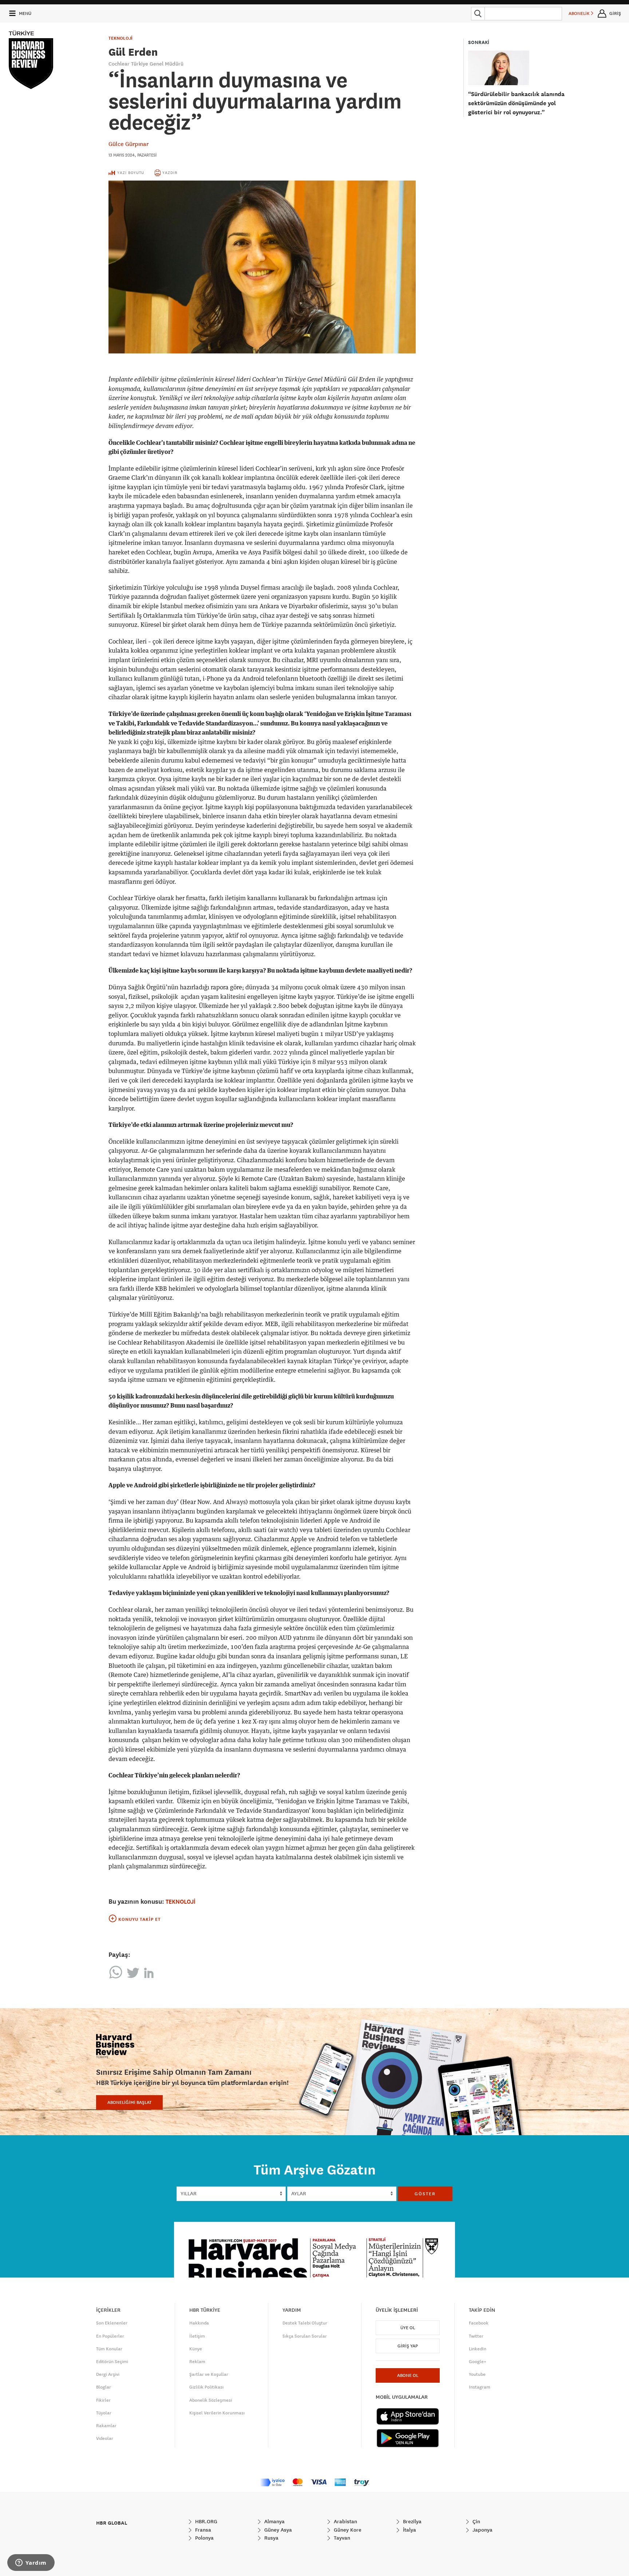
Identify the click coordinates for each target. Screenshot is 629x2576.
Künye (196, 2349)
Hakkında (199, 2323)
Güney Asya (277, 2530)
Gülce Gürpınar (128, 144)
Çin (476, 2521)
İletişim (197, 2336)
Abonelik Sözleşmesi (211, 2400)
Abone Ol (408, 2375)
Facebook (479, 2323)
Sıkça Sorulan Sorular (305, 2336)
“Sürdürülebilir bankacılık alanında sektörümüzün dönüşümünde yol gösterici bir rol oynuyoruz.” (516, 103)
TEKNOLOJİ (120, 38)
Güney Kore (347, 2530)
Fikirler (103, 2400)
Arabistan (345, 2521)
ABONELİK (580, 13)
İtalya (409, 2530)
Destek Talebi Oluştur (305, 2323)
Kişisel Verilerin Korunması (217, 2413)
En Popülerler (110, 2336)
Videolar (105, 2438)
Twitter (476, 2336)
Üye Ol (408, 2328)
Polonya (204, 2538)
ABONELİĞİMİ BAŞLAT (129, 2102)
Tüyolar (104, 2413)
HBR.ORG (205, 2521)
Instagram (480, 2387)
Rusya (271, 2538)
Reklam (197, 2362)
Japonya (482, 2530)
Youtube (477, 2374)
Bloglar (104, 2387)
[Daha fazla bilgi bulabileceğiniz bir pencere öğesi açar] (31, 2563)
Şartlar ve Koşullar (209, 2374)
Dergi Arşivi (108, 2374)
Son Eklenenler (112, 2323)
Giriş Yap (408, 2346)
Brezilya (412, 2521)
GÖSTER (425, 2194)
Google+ (478, 2362)
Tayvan (341, 2538)
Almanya (274, 2521)
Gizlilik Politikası (206, 2387)
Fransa (202, 2530)
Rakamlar (106, 2426)
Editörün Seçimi (112, 2362)
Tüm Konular (109, 2349)
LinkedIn (478, 2349)
